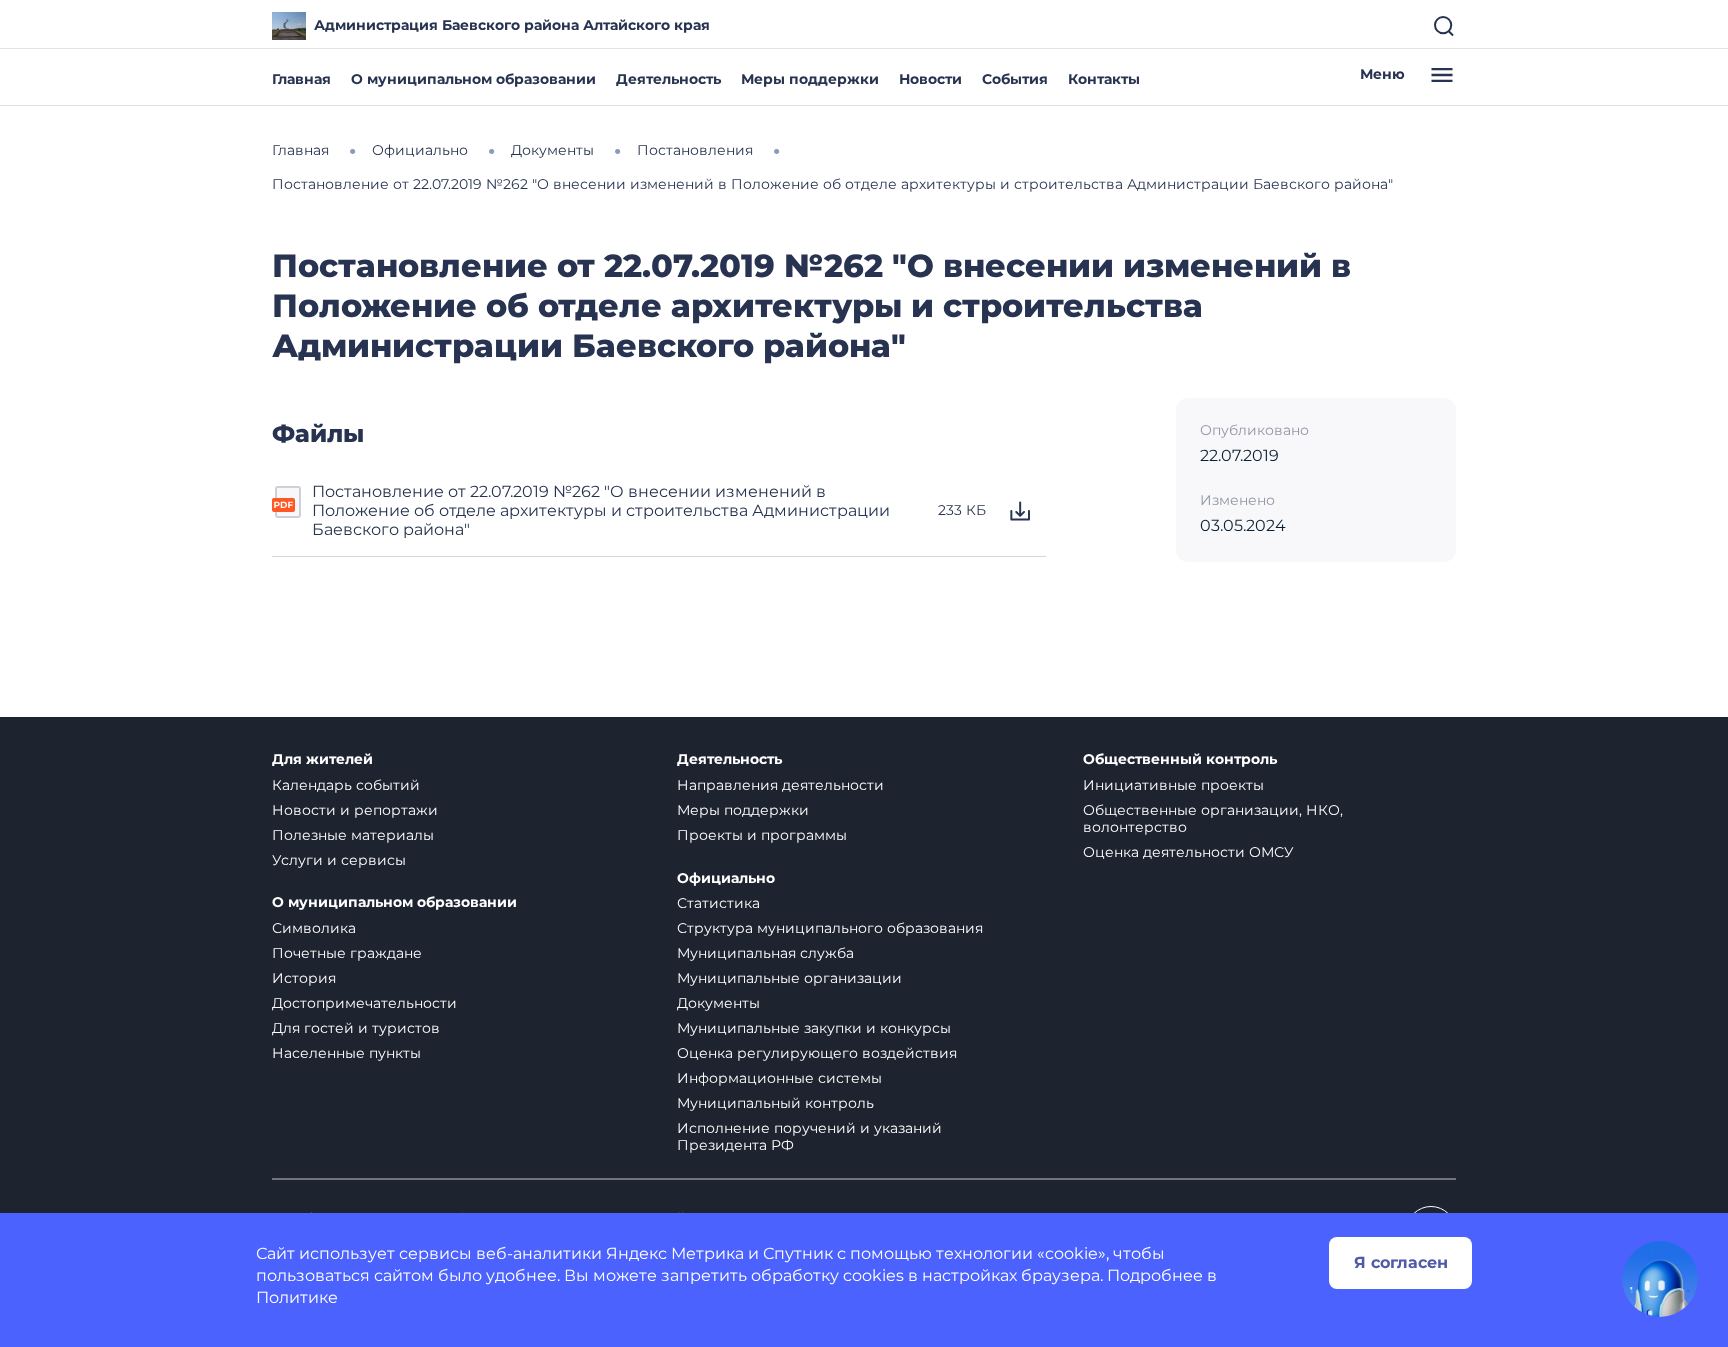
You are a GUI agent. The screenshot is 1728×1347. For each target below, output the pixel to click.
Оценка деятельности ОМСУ (1188, 852)
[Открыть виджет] (1660, 1279)
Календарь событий (346, 785)
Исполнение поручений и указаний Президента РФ (809, 1136)
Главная (301, 79)
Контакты (1104, 79)
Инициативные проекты (1173, 785)
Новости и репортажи (355, 810)
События (1015, 79)
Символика (314, 928)
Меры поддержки (810, 79)
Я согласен (1401, 1262)
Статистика (718, 903)
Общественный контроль (1180, 759)
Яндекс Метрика (675, 1253)
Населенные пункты (346, 1053)
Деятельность (668, 79)
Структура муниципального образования (830, 928)
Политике (297, 1297)
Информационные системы (779, 1078)
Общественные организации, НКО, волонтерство (1213, 818)
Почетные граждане (347, 953)
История (304, 978)
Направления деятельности (780, 785)
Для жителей (322, 759)
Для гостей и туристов (356, 1028)
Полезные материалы (353, 835)
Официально (726, 878)
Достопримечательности (364, 1003)
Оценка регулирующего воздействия (817, 1053)
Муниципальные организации (789, 978)
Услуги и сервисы (339, 860)
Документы (718, 1003)
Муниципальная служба (765, 953)
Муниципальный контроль (775, 1103)
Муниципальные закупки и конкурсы (814, 1028)
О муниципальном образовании (473, 79)
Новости (930, 79)
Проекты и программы (762, 835)
